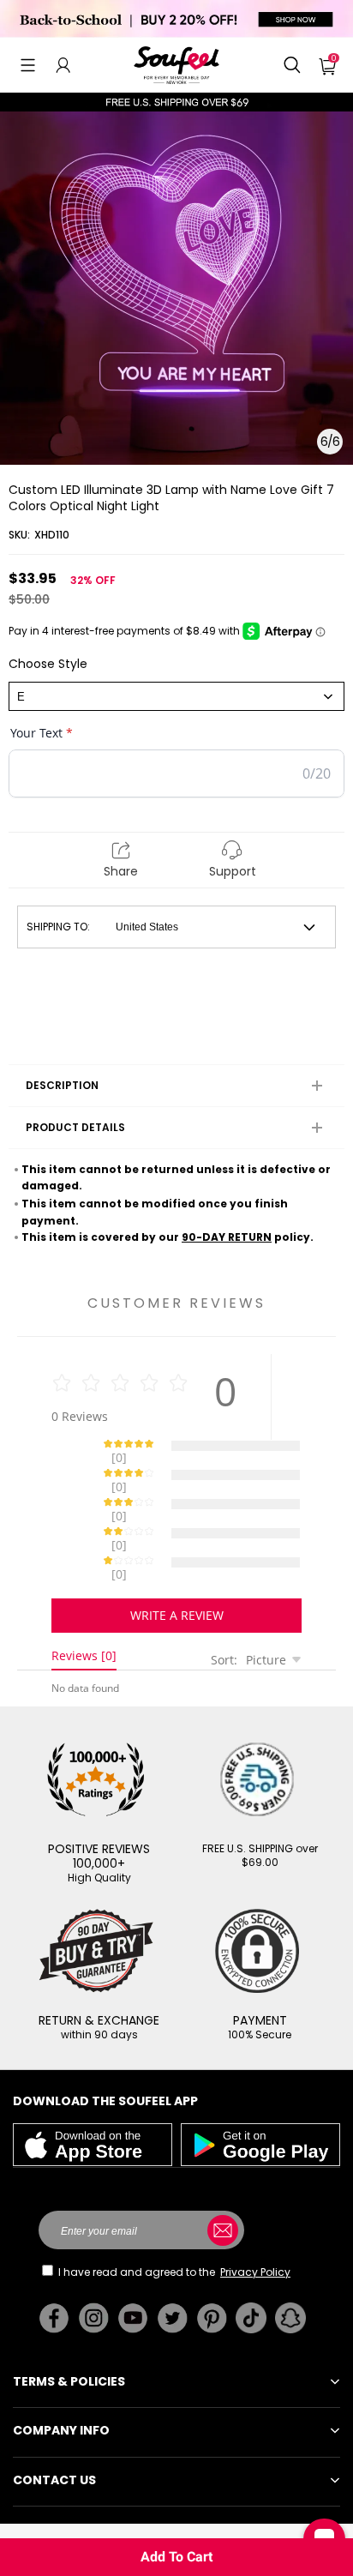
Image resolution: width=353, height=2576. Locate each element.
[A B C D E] (176, 696)
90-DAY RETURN (227, 1237)
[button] (28, 65)
